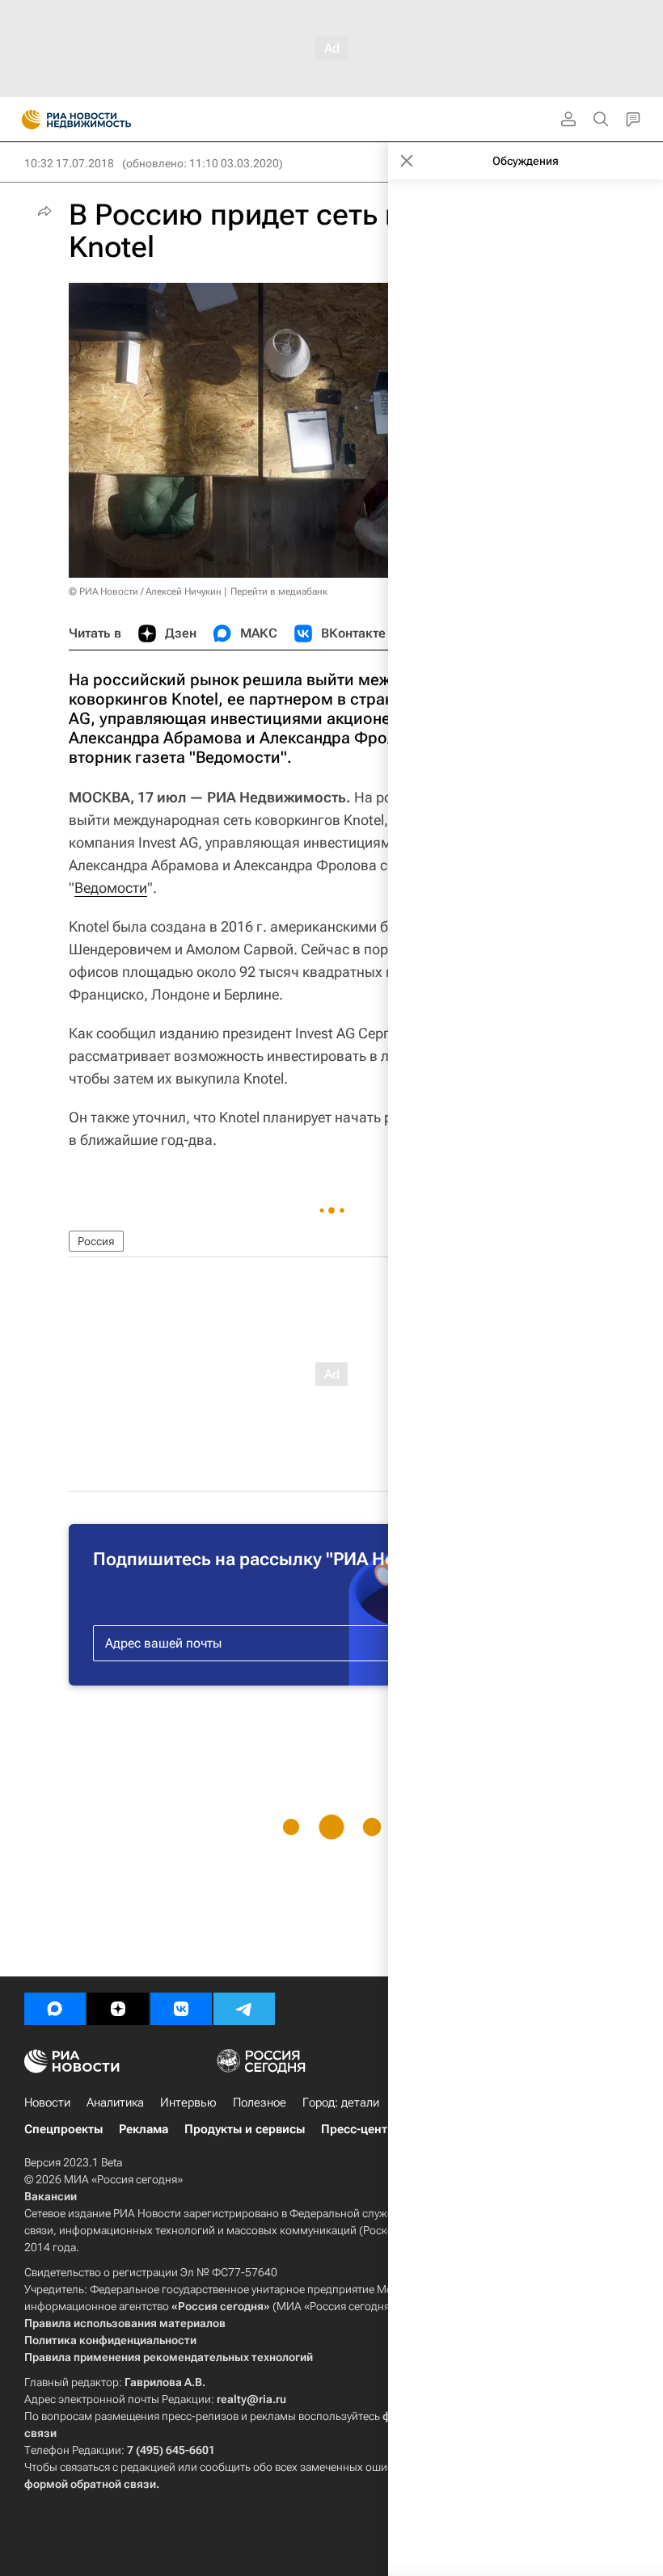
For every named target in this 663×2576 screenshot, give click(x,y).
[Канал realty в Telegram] (244, 2009)
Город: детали (341, 2102)
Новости (47, 2102)
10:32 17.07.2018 (69, 163)
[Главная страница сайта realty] (105, 120)
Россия (96, 1241)
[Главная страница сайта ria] (26, 120)
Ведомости (111, 888)
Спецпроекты (63, 2129)
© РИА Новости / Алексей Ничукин (145, 591)
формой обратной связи (90, 2484)
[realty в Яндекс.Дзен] (118, 2009)
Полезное (260, 2102)
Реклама (144, 2129)
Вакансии (51, 2196)
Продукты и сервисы (245, 2129)
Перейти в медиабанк (279, 591)
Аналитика (115, 2102)
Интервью (188, 2102)
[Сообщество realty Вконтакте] (181, 2009)
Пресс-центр (358, 2129)
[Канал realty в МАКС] (55, 2009)
